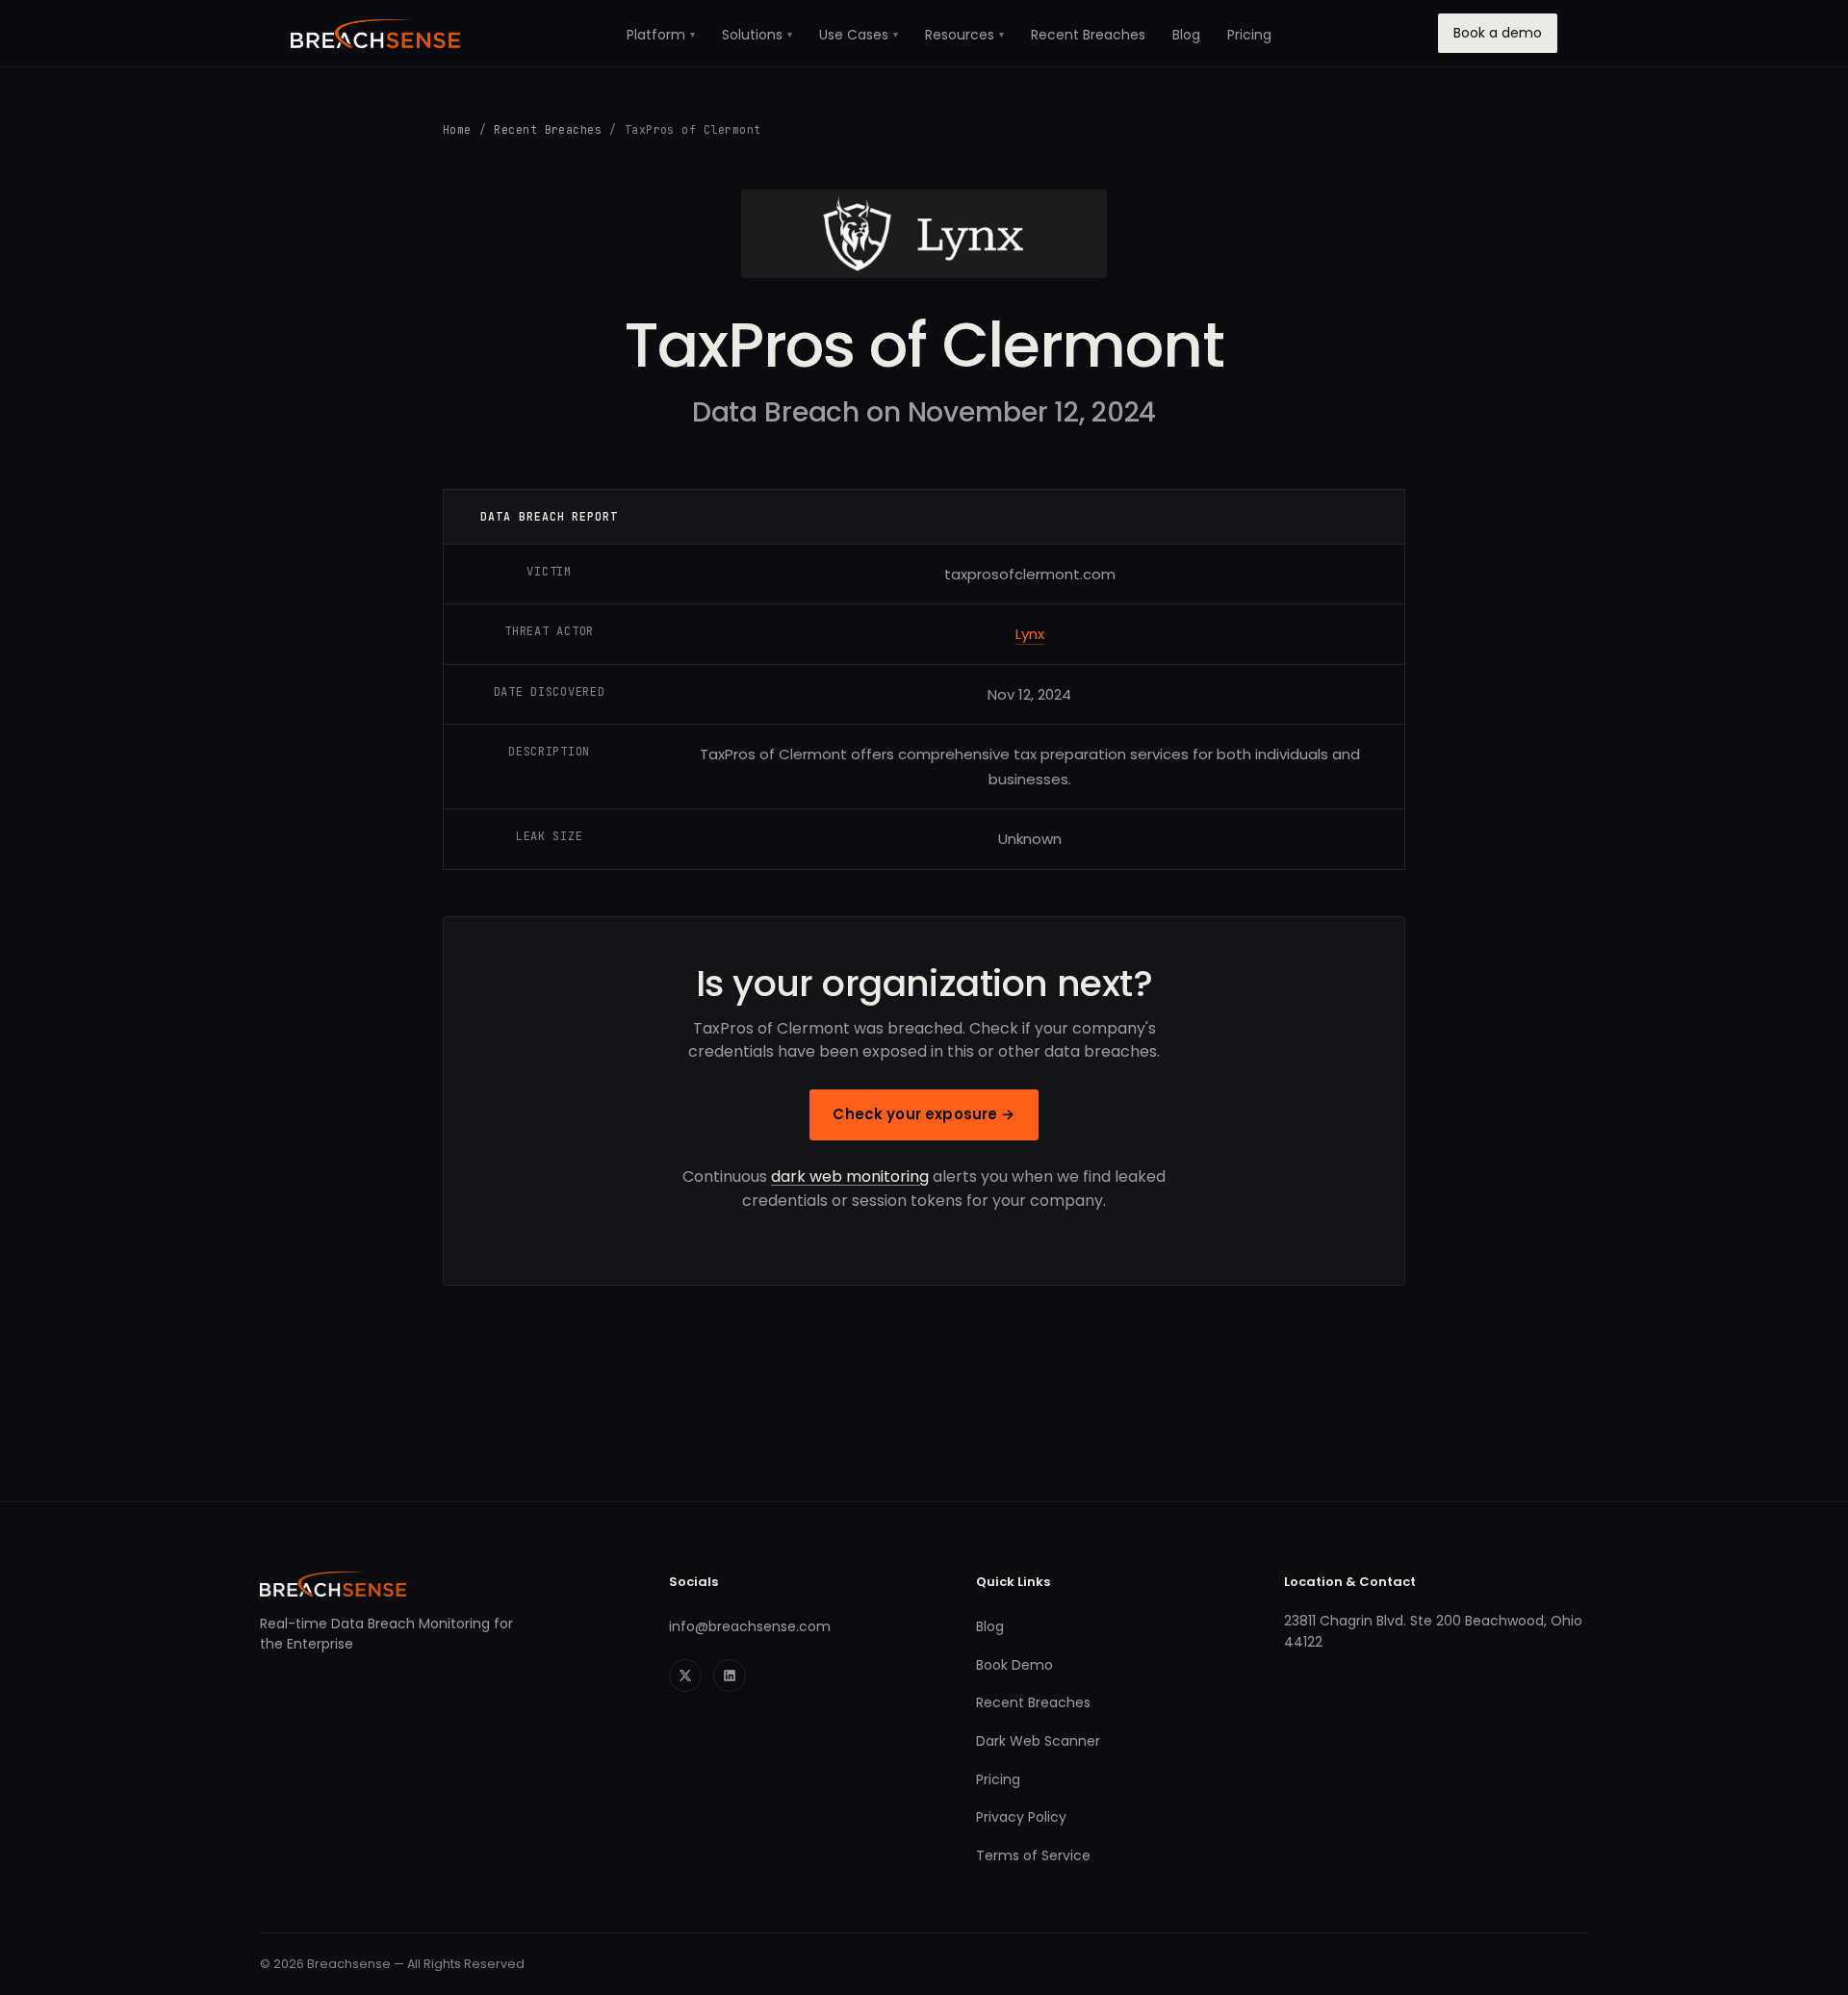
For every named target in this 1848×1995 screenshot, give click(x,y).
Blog (1186, 35)
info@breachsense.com (750, 1626)
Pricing (1249, 35)
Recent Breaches (1088, 35)
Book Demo (1014, 1665)
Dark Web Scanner (1038, 1741)
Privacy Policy (1021, 1817)
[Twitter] (685, 1675)
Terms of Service (1033, 1855)
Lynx (1030, 634)
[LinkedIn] (730, 1675)
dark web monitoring (850, 1177)
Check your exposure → (924, 1114)
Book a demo (1498, 33)
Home (457, 129)
